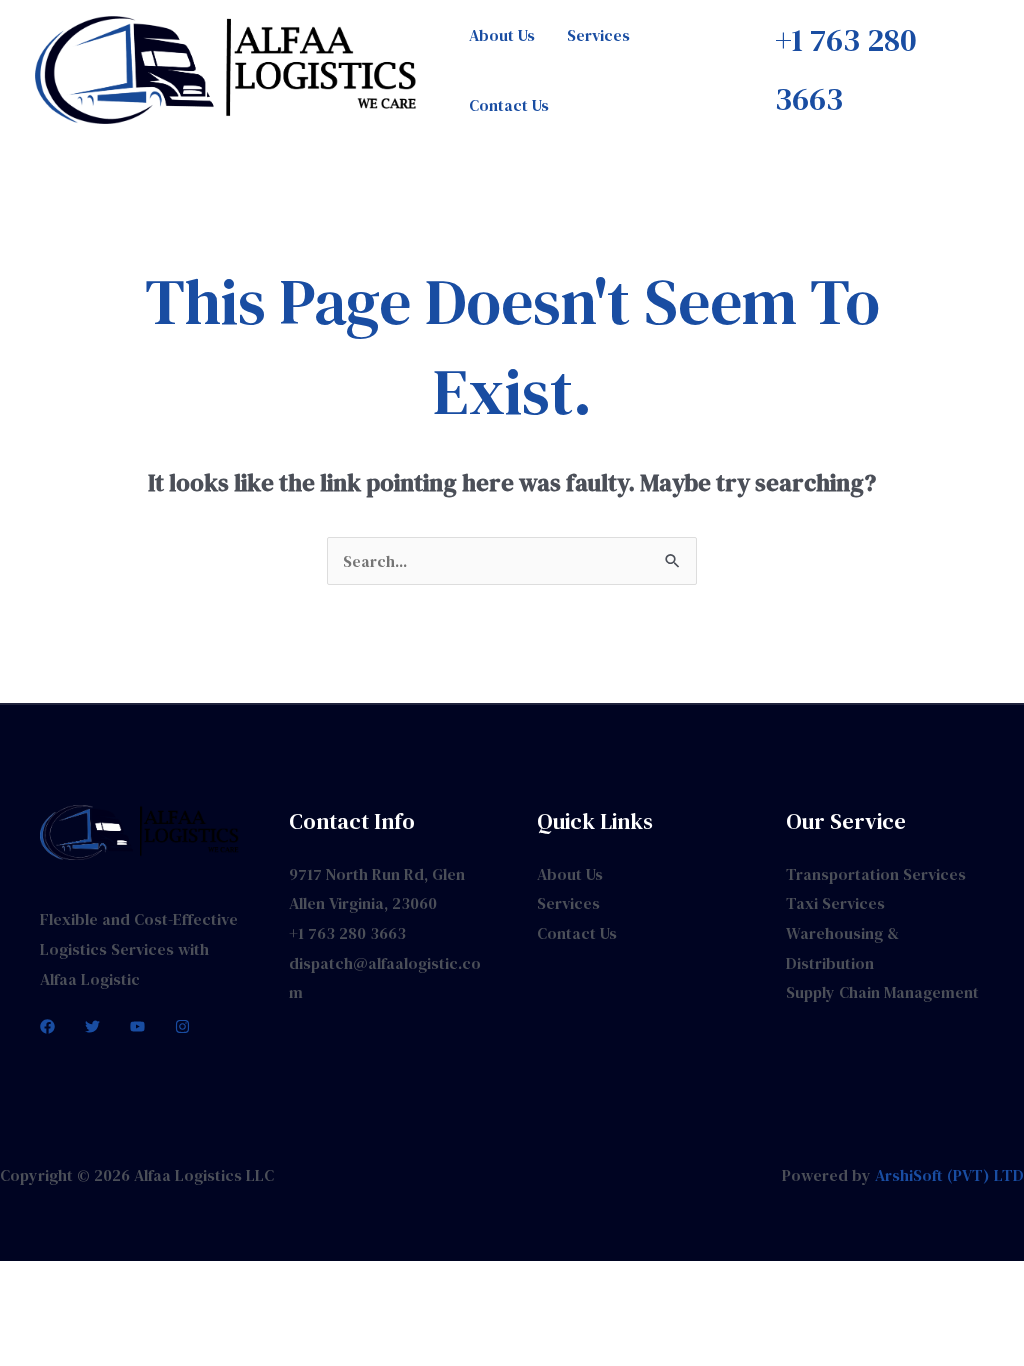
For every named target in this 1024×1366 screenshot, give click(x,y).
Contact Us (509, 105)
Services (598, 35)
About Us (502, 35)
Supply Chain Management (882, 992)
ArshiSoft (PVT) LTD (949, 1175)
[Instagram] (182, 1026)
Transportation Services (876, 874)
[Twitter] (92, 1026)
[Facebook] (47, 1026)
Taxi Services (835, 903)
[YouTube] (137, 1026)
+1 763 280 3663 (347, 933)
